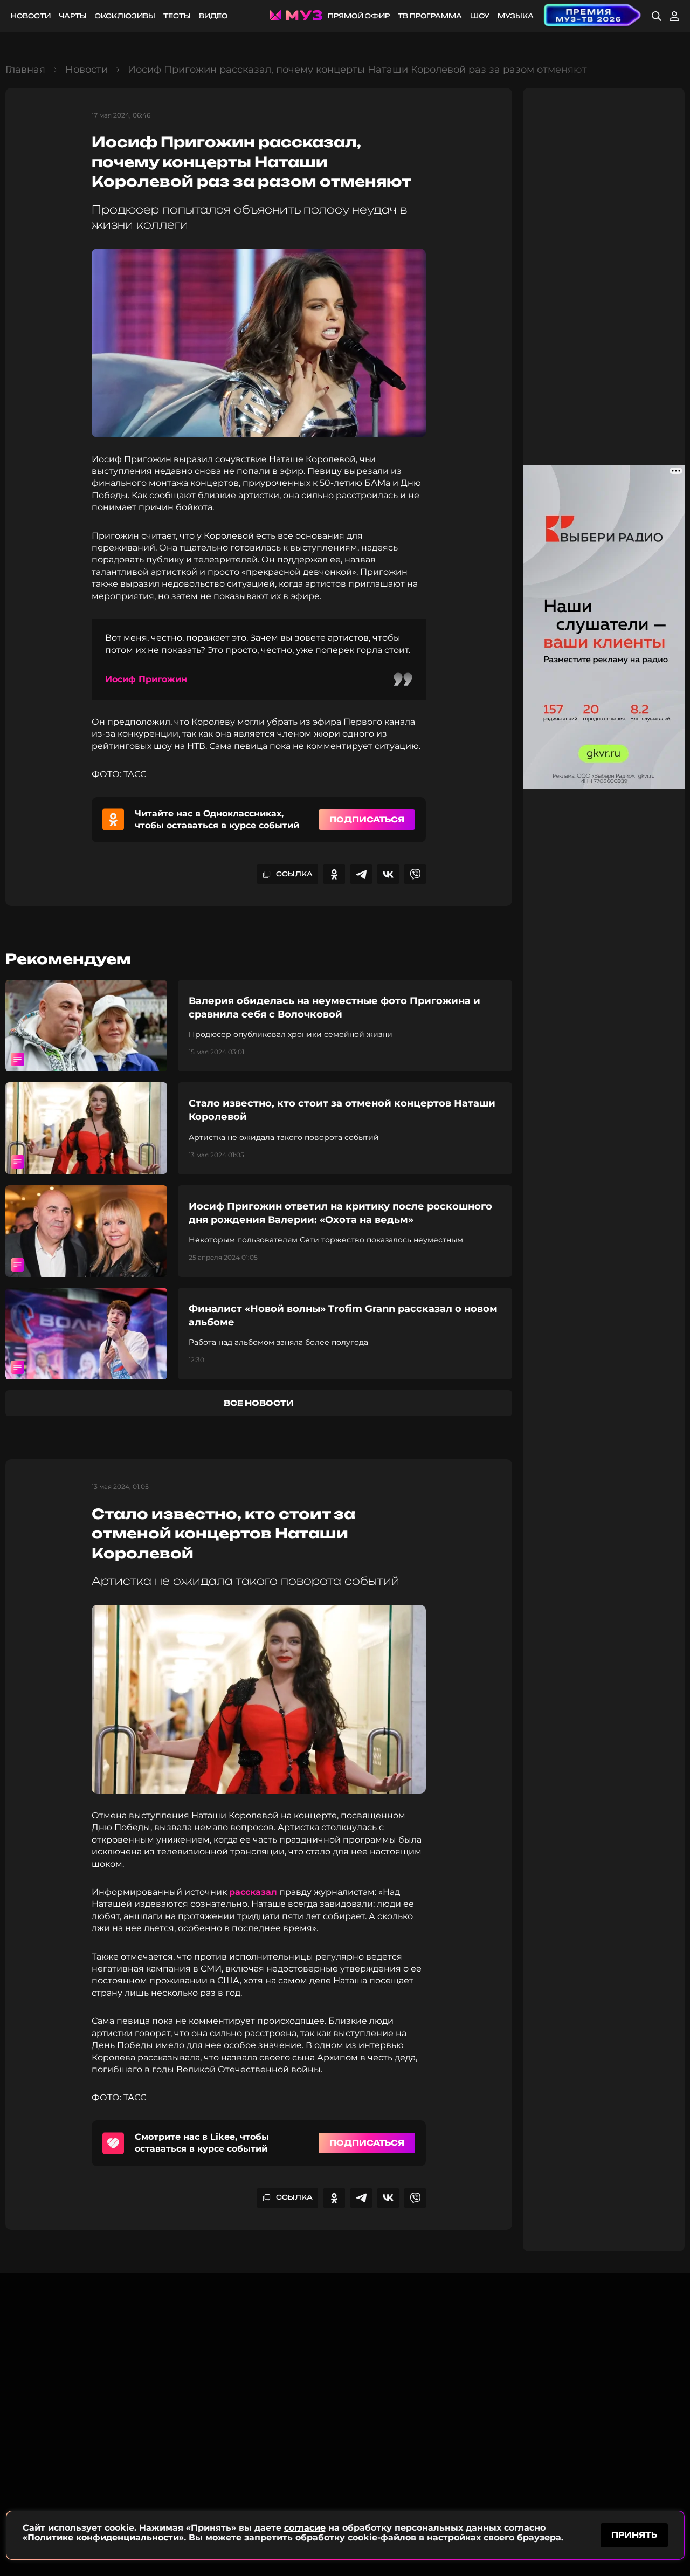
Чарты (73, 16)
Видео (213, 16)
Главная (25, 70)
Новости (31, 16)
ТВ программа (430, 16)
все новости (259, 1403)
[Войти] (674, 16)
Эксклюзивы (125, 16)
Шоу (480, 16)
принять (634, 2535)
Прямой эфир (359, 16)
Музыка (516, 16)
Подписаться (367, 819)
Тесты (177, 16)
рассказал (253, 1892)
